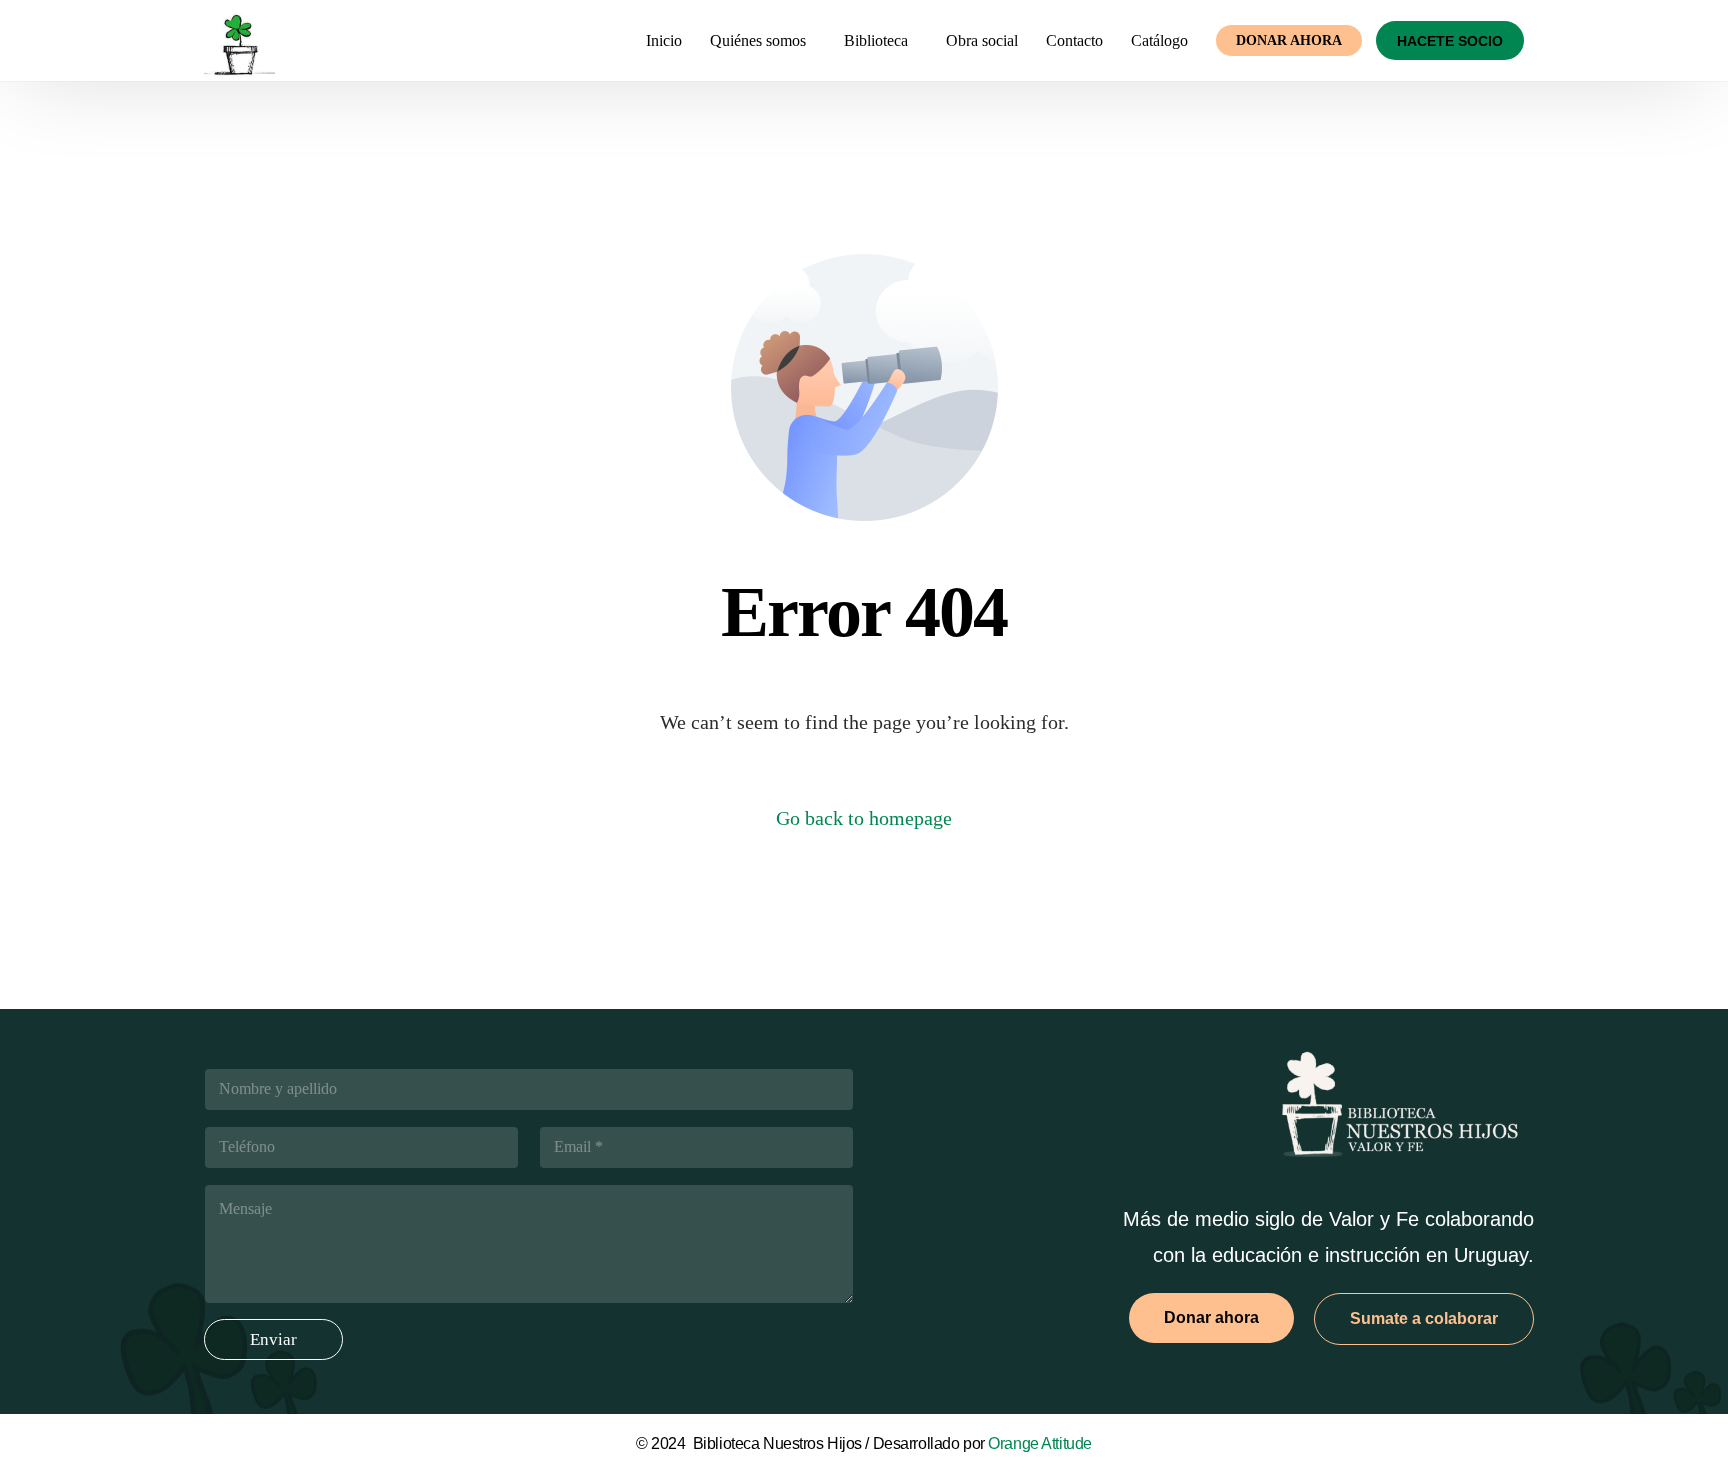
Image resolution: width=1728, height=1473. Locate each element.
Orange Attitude (1040, 1443)
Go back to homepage (864, 818)
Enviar (273, 1339)
